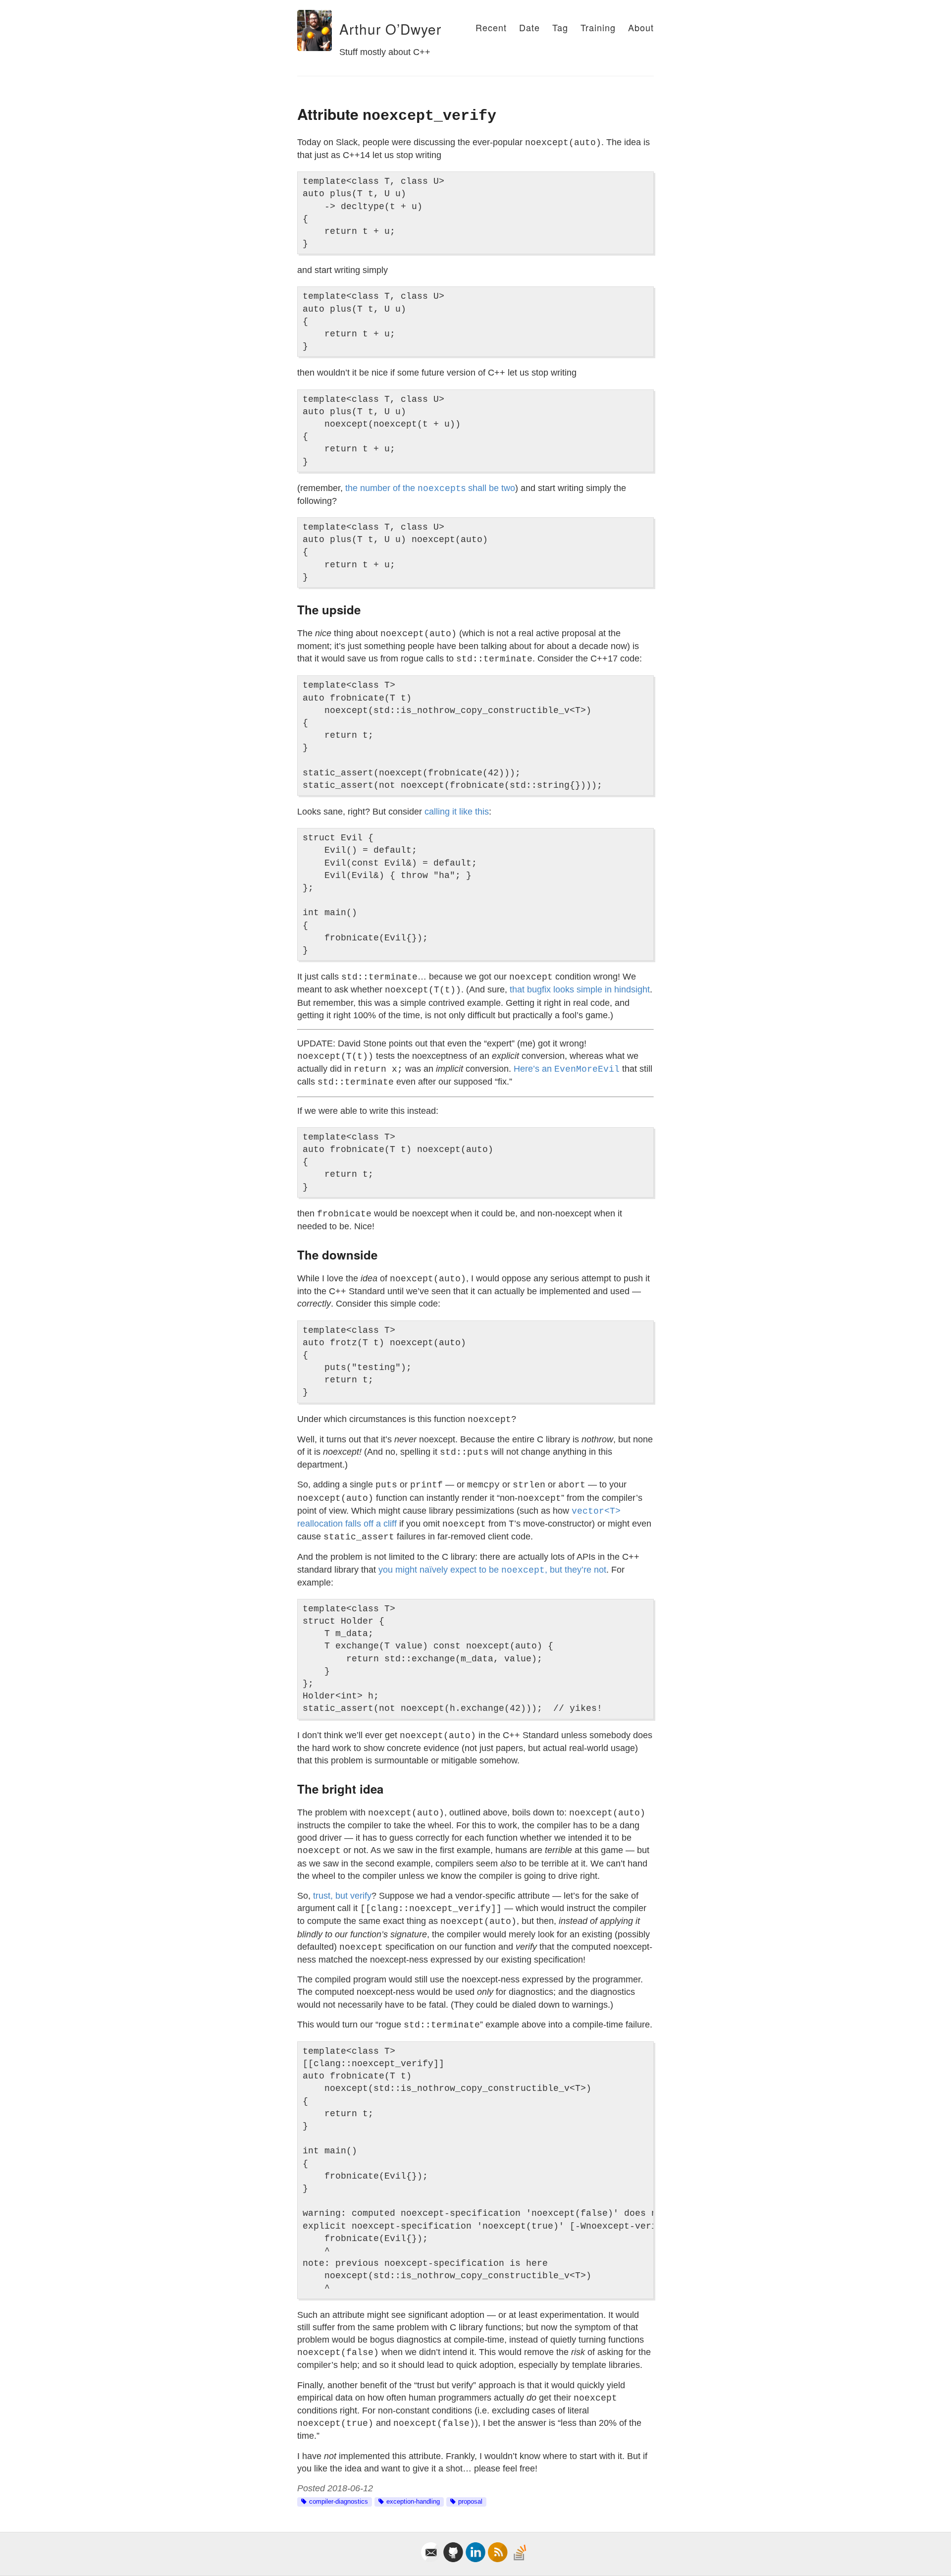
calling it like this (457, 812)
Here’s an (567, 1069)
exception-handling (413, 2502)
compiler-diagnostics (339, 2502)
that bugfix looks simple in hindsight (580, 989)
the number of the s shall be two (430, 488)
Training (598, 27)
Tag (560, 27)
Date (529, 27)
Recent (491, 27)
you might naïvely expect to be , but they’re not (492, 1570)
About (641, 27)
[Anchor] (333, 29)
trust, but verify (342, 1896)
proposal (470, 2502)
